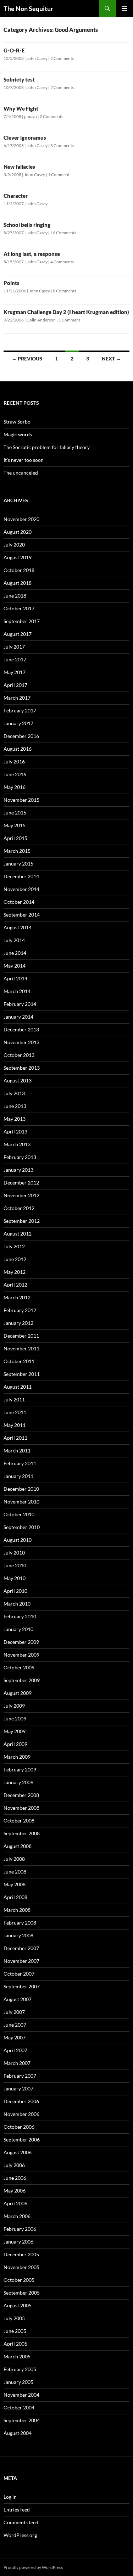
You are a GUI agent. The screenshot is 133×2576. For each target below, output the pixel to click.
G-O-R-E (14, 50)
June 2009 (15, 1718)
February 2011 (20, 1463)
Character (16, 196)
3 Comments (62, 145)
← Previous (27, 359)
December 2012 (21, 1183)
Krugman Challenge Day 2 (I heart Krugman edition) (66, 312)
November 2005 (21, 2267)
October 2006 (19, 2127)
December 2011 (21, 1336)
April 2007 (15, 2050)
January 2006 (18, 2242)
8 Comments (65, 291)
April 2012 (15, 1285)
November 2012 (21, 1195)
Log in (10, 2497)
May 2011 (15, 1425)
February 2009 (20, 1769)
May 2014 (15, 966)
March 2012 (17, 1297)
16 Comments (63, 233)
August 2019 (18, 557)
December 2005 (21, 2254)
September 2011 (22, 1374)
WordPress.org (20, 2535)
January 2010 (18, 1629)
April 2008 (15, 1897)
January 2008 (18, 1935)
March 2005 (17, 2356)
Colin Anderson (41, 320)
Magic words (18, 434)
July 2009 (14, 1706)
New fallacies (19, 167)
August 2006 (18, 2152)
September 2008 (22, 1833)
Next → (111, 359)
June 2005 (15, 2331)
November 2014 (21, 889)
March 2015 (17, 851)
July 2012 (14, 1246)
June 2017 (15, 659)
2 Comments (62, 58)
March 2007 (17, 2063)
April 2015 (15, 838)
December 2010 (21, 1489)
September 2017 (22, 621)
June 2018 (15, 596)
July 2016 (14, 761)
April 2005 (15, 2344)
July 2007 (14, 2012)
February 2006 (20, 2229)
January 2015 (18, 864)
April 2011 (15, 1438)
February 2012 (20, 1310)
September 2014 (22, 915)
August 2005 (18, 2305)
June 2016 (15, 774)
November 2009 (21, 1655)
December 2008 (21, 1795)
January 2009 (18, 1782)
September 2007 (22, 1986)
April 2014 (15, 978)
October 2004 (19, 2407)
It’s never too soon (24, 460)
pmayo (31, 116)
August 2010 (18, 1540)
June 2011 (15, 1412)
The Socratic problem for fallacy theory (47, 447)
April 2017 (15, 685)
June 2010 (15, 1565)
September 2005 (22, 2293)
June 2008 (15, 1872)
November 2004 (21, 2395)
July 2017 (14, 647)
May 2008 (15, 1884)
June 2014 (15, 953)
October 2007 (19, 1974)
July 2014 (14, 940)
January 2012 (18, 1323)
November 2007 (21, 1961)
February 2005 (20, 2369)
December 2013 (21, 1029)
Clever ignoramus (25, 138)
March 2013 (17, 1144)
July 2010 (14, 1553)
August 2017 (18, 634)
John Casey (37, 58)
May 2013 (15, 1119)
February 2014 (20, 1004)
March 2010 (17, 1604)
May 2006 (15, 2191)
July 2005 (14, 2318)
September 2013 (22, 1068)
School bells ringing (27, 225)
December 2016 (21, 736)
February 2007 (20, 2076)
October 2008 (19, 1821)
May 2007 (15, 2037)
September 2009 (22, 1680)
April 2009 (15, 1744)
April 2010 (15, 1591)
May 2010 (15, 1578)
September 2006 (22, 2140)
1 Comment (59, 175)
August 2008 (18, 1846)
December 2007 (21, 1948)
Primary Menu (124, 9)
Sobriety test (19, 79)
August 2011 (18, 1387)
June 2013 (15, 1106)
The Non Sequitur (28, 9)
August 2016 (18, 749)
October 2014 (19, 902)
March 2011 (17, 1451)
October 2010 (19, 1514)
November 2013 (21, 1042)
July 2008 (14, 1859)
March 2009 (17, 1757)
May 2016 (15, 787)
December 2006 (21, 2101)
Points (12, 283)
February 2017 (20, 710)
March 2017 (17, 698)
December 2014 (21, 876)
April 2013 (15, 1132)
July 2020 (14, 545)
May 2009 (15, 1731)
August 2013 (18, 1080)
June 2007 (15, 2025)
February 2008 (20, 1923)
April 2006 (15, 2203)
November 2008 (21, 1808)
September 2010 (22, 1527)
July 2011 (14, 1399)
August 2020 (18, 532)
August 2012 (18, 1234)
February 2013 (20, 1157)
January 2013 (18, 1170)
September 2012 (22, 1221)
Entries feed (17, 2510)
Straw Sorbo (17, 422)
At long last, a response (32, 254)
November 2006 (21, 2114)
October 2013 (19, 1055)
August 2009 (18, 1693)
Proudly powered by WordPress (33, 2567)
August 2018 (18, 583)
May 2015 (15, 825)
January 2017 (18, 723)
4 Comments (62, 262)
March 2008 (17, 1910)
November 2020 (21, 519)
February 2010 (20, 1616)
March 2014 (17, 991)
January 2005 (18, 2382)
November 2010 (21, 1502)
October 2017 (19, 608)
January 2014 (18, 1017)
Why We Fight (21, 108)
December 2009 (21, 1642)
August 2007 (18, 1999)
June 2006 (15, 2178)
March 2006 (17, 2216)
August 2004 (18, 2433)
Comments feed (21, 2522)
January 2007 (18, 2088)
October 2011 (19, 1361)
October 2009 (19, 1667)
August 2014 (18, 927)
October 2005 (19, 2280)
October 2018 (19, 570)
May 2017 (15, 672)
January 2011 (18, 1476)
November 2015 (21, 800)
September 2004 (22, 2420)
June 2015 (15, 813)
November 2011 (21, 1348)
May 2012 (15, 1272)
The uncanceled (21, 473)
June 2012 (15, 1259)
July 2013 (14, 1093)
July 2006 (14, 2165)
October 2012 (19, 1208)
